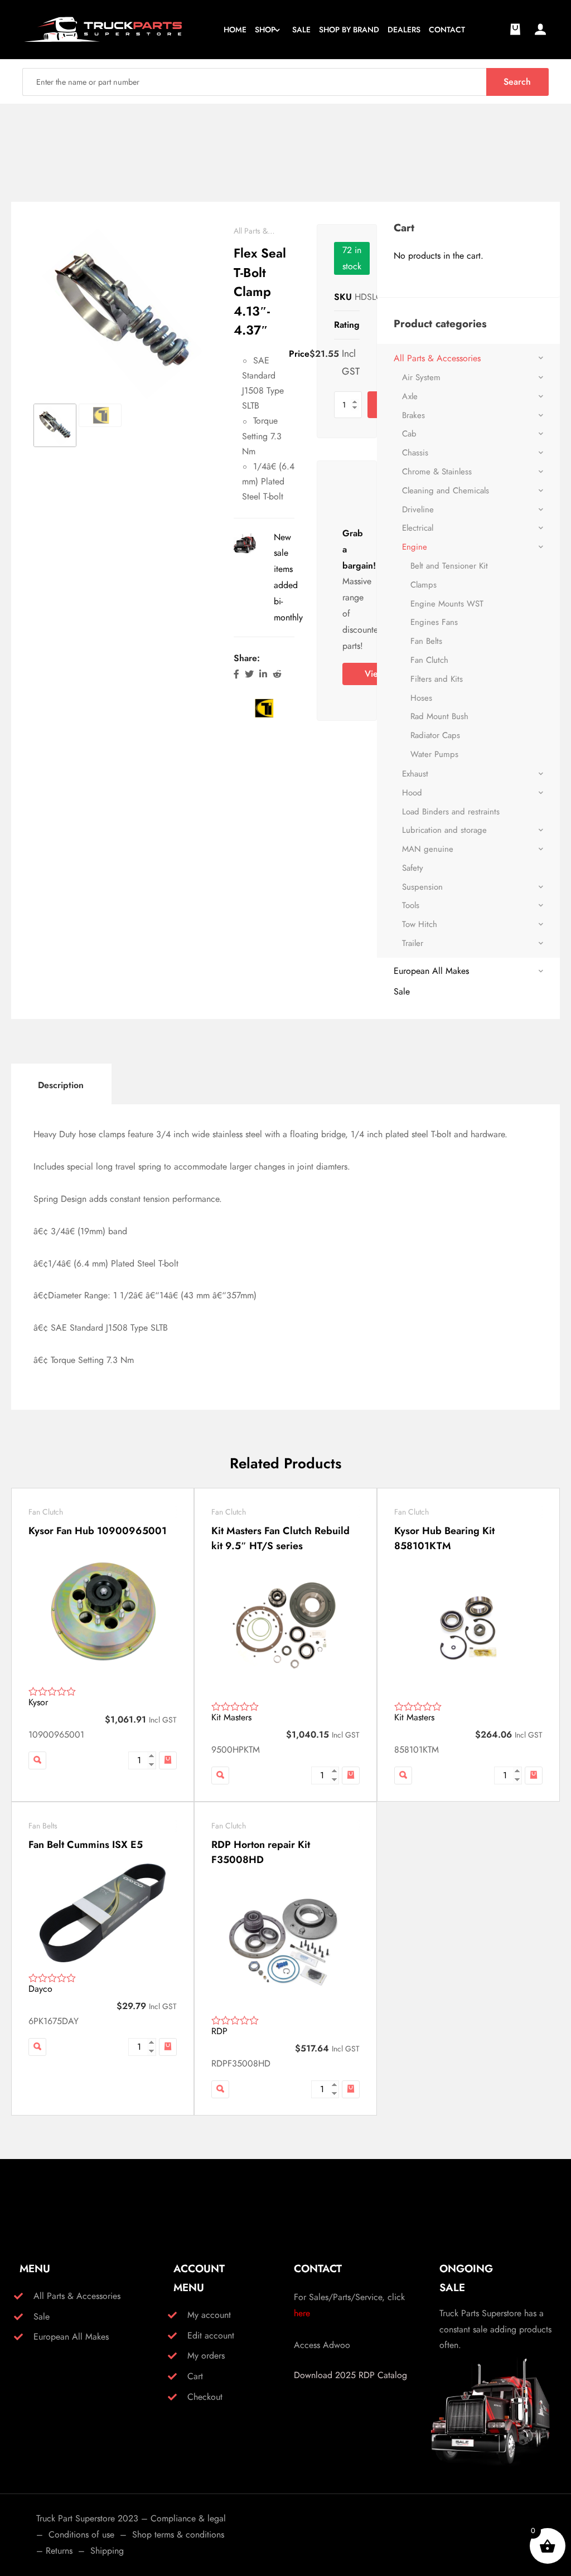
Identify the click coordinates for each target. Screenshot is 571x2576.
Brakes (413, 415)
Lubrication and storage (444, 830)
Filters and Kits (437, 679)
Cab (409, 434)
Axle (410, 396)
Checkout (205, 2397)
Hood (412, 793)
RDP (219, 2031)
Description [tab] (61, 1085)
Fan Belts (426, 641)
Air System (421, 377)
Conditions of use (81, 2534)
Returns (59, 2551)
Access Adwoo (322, 2345)
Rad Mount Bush (439, 716)
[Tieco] (263, 707)
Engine (415, 547)
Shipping (107, 2551)
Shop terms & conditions (178, 2534)
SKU (343, 297)
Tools (411, 905)
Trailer (413, 943)
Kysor (38, 1702)
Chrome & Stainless (437, 472)
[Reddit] (277, 674)
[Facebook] (236, 674)
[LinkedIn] (263, 674)
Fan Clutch (429, 660)
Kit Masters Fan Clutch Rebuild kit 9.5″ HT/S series (280, 1538)
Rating (347, 325)
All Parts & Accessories (437, 358)
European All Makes (431, 971)
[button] (168, 1760)
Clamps (424, 585)
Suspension (422, 887)
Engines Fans (434, 622)
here (302, 2313)
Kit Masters (231, 1717)
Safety (413, 868)
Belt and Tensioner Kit (449, 566)
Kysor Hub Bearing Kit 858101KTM (444, 1538)
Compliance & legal (188, 2518)
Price (299, 354)
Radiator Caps (435, 735)
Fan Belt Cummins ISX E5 (86, 1845)
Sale (402, 991)
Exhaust (415, 774)
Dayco (40, 1989)
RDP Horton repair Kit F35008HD (261, 1852)
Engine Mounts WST (447, 604)
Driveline (418, 510)
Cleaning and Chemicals (446, 491)
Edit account (211, 2335)
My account (209, 2315)
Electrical (418, 528)
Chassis (415, 453)
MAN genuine (428, 849)
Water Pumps (434, 754)
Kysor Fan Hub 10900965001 (98, 1531)
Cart (195, 2376)
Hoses (421, 698)
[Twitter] (249, 674)
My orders (206, 2356)
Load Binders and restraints (451, 812)
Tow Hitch (420, 924)
